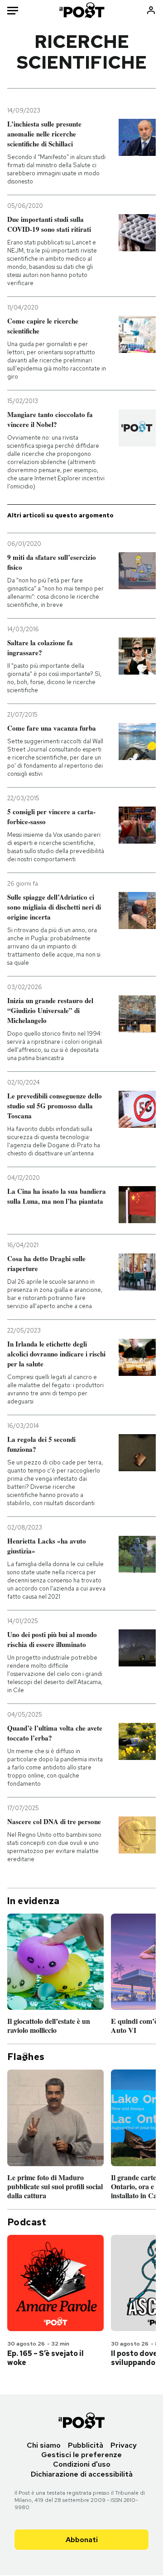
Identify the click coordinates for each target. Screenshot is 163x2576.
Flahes (26, 2057)
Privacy (124, 2445)
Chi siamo (44, 2445)
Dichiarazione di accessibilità (82, 2474)
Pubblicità (86, 2445)
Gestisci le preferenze (81, 2455)
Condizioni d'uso (82, 2464)
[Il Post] (82, 10)
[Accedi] (151, 10)
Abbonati (82, 2540)
